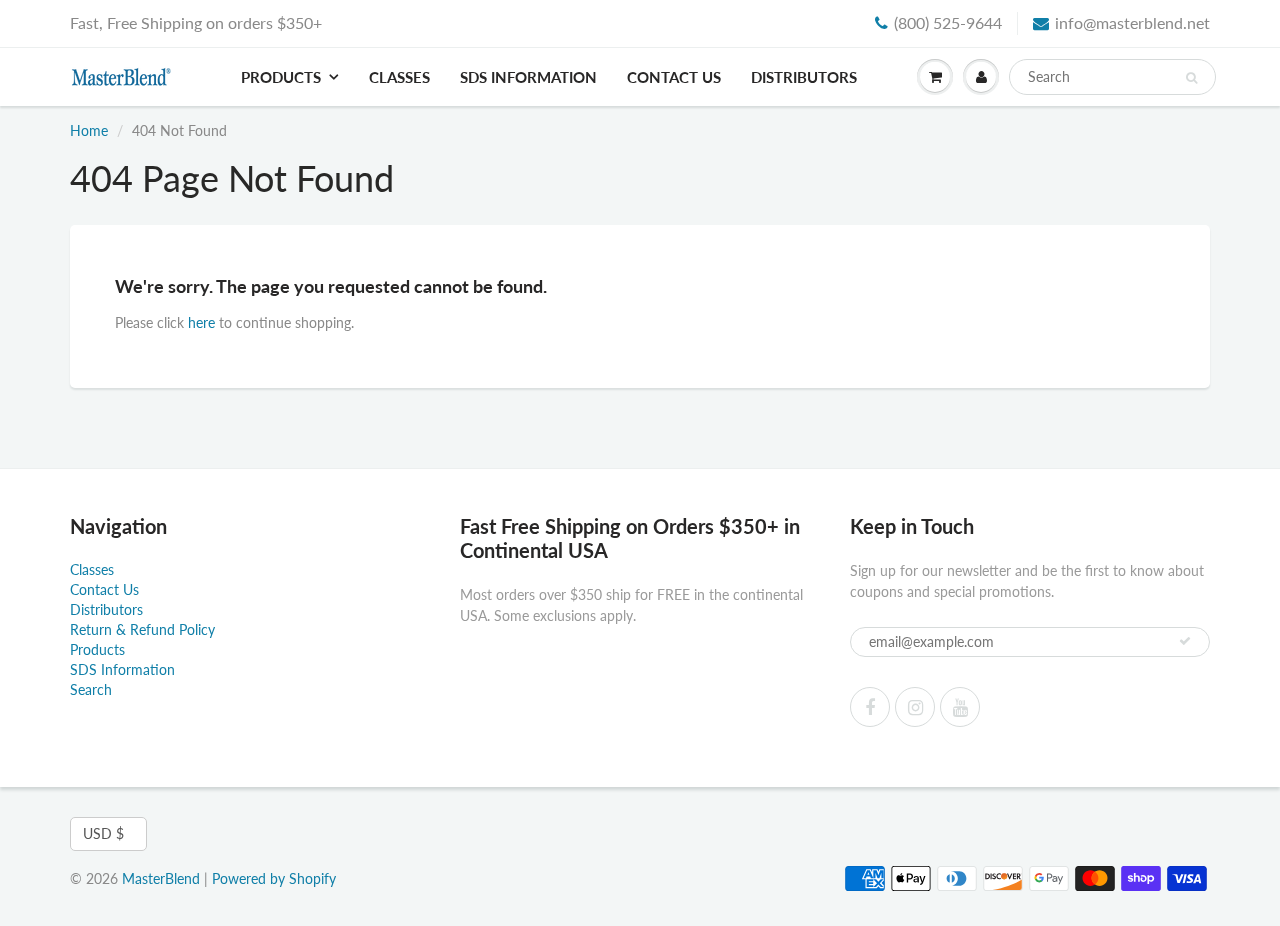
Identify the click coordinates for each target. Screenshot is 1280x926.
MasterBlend (161, 878)
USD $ (103, 833)
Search (91, 689)
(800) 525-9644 (948, 22)
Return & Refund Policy (142, 629)
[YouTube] (960, 707)
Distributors (804, 77)
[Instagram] (915, 707)
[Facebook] (870, 707)
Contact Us (674, 77)
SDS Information (528, 77)
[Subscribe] (1185, 641)
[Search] (1191, 78)
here (201, 322)
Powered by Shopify (274, 878)
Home (89, 130)
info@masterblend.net (1132, 22)
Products (281, 77)
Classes (399, 77)
